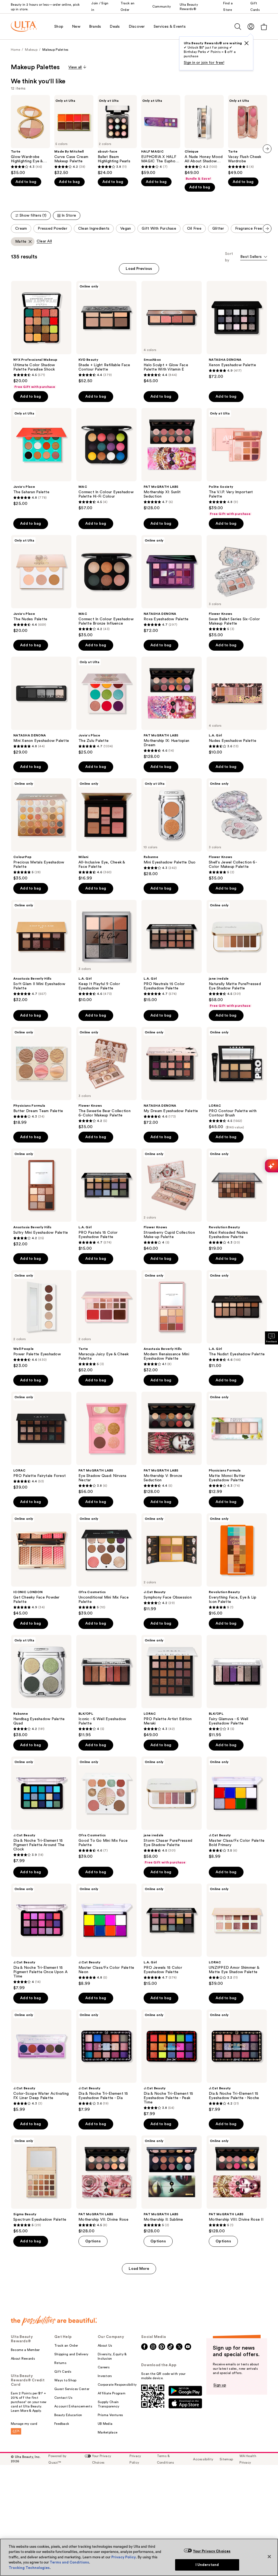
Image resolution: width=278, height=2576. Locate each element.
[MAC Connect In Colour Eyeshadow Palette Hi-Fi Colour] (106, 459)
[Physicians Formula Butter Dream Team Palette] (41, 1076)
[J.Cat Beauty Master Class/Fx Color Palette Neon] (106, 1935)
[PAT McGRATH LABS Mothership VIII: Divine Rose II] (237, 2185)
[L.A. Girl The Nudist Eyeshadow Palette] (237, 1319)
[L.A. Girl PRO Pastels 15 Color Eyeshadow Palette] (106, 1200)
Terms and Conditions (69, 2562)
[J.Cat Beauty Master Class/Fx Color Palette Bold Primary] (237, 1808)
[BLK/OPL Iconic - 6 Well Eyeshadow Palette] (106, 1686)
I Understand (207, 2565)
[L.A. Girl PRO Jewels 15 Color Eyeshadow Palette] (172, 1935)
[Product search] (238, 27)
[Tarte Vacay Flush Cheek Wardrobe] (248, 135)
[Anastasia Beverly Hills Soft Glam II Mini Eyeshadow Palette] (41, 951)
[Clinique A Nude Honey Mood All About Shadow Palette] (204, 138)
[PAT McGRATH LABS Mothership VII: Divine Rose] (106, 2185)
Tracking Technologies (29, 2568)
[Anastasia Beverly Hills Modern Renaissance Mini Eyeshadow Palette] (172, 1321)
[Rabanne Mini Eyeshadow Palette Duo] (172, 827)
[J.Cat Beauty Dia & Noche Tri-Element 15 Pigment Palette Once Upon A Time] (41, 1937)
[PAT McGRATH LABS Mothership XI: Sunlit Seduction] (172, 459)
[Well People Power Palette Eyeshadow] (41, 1319)
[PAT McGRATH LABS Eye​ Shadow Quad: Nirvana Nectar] (106, 1443)
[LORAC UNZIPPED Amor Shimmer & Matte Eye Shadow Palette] (237, 1935)
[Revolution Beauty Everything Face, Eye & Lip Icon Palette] (237, 1565)
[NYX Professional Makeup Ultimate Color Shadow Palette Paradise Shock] (41, 335)
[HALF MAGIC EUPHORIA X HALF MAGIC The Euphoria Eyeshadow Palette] (161, 135)
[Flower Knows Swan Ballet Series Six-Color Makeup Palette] (237, 586)
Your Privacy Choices (212, 2551)
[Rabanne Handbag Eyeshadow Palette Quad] (41, 1686)
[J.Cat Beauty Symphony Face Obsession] (172, 1562)
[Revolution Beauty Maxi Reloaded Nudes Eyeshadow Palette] (237, 1200)
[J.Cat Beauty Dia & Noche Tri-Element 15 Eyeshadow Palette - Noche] (237, 2061)
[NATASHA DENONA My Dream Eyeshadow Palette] (172, 1076)
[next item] (267, 149)
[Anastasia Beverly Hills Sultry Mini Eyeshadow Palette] (41, 1198)
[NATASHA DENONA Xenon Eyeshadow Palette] (237, 330)
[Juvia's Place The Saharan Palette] (41, 457)
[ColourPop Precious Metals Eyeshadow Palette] (41, 830)
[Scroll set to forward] (267, 229)
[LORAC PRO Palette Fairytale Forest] (41, 1441)
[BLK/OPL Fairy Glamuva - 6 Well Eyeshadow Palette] (237, 1686)
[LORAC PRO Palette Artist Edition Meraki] (172, 1686)
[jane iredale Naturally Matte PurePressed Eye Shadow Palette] (237, 954)
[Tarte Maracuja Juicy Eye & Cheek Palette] (106, 1321)
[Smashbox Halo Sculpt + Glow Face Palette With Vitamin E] (172, 332)
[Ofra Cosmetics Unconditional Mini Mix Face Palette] (106, 1565)
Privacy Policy (124, 2557)
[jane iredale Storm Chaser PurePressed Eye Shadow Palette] (172, 1811)
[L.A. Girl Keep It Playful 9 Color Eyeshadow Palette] (106, 951)
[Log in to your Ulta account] (251, 26)
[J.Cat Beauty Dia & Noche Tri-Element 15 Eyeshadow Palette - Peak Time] (172, 2063)
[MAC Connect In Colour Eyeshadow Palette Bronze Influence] (106, 586)
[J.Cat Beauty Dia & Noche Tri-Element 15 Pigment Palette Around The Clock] (41, 1810)
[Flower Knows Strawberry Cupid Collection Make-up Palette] (172, 1200)
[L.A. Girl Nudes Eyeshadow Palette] (237, 706)
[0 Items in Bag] (264, 27)
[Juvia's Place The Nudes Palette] (41, 584)
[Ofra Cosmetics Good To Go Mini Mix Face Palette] (106, 1808)
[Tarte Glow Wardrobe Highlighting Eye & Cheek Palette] (30, 135)
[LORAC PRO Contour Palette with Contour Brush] (237, 1078)
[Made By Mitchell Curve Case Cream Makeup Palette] (74, 135)
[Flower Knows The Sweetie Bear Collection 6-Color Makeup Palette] (106, 1078)
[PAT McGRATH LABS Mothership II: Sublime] (172, 2185)
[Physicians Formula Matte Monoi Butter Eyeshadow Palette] (237, 1443)
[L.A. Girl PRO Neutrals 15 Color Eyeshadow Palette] (172, 951)
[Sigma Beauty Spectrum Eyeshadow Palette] (41, 2185)
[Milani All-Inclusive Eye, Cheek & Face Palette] (106, 830)
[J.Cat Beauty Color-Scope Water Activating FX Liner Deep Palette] (41, 2061)
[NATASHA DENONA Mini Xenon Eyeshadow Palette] (41, 706)
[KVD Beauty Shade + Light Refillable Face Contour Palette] (106, 332)
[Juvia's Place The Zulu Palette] (106, 706)
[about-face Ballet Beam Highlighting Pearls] (117, 135)
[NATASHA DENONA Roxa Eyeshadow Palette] (172, 584)
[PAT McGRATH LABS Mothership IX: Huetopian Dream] (172, 708)
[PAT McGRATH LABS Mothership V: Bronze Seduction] (172, 1443)
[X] (247, 43)
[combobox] (254, 257)
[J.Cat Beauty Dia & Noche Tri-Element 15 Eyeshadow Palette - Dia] (106, 2061)
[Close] (269, 2556)
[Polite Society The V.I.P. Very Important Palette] (237, 462)
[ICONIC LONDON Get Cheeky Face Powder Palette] (41, 1565)
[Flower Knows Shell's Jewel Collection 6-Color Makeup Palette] (237, 830)
